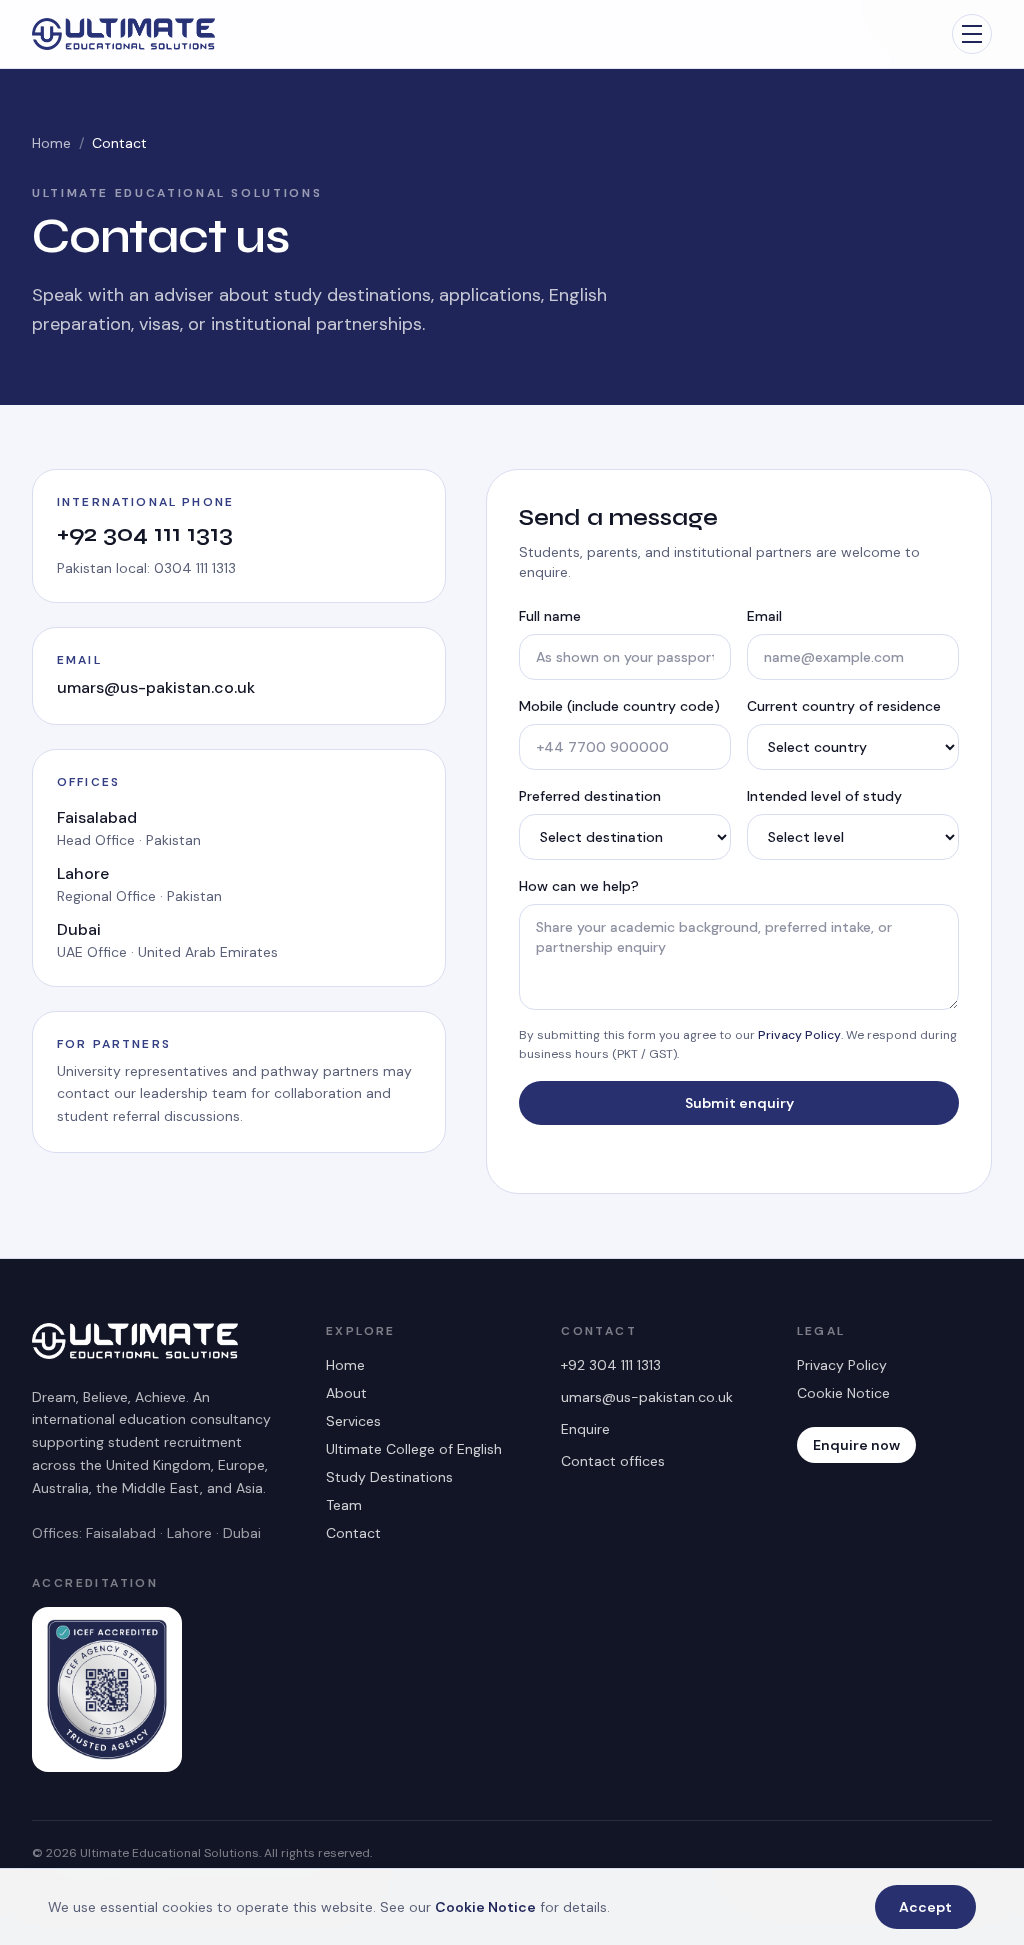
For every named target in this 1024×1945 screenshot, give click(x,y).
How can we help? (579, 886)
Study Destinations (389, 1477)
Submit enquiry (739, 1103)
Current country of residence (844, 706)
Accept (925, 1907)
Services (353, 1421)
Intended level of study (824, 796)
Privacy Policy (799, 1035)
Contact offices (613, 1461)
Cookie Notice (843, 1393)
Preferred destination (590, 796)
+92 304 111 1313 (145, 533)
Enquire (585, 1429)
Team (344, 1505)
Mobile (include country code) (619, 706)
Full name (550, 616)
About (346, 1393)
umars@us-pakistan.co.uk (156, 687)
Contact (353, 1533)
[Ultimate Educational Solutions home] (123, 34)
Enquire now (856, 1445)
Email (764, 616)
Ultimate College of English (414, 1449)
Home (51, 143)
